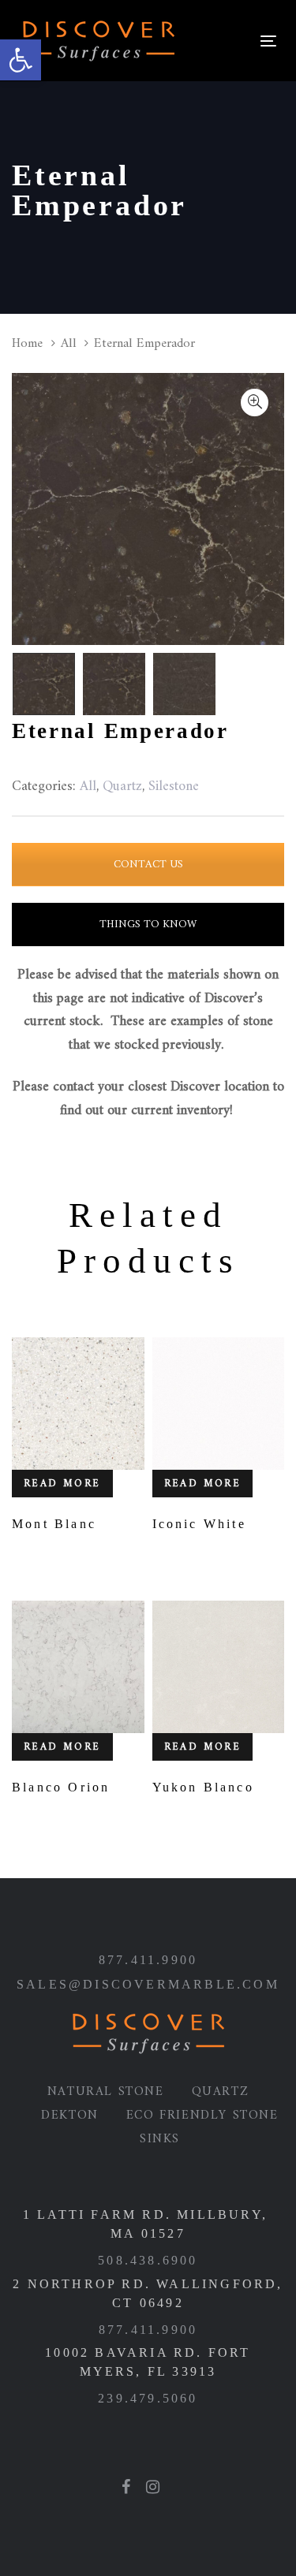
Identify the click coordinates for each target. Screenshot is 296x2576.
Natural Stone (106, 2092)
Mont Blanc (54, 1524)
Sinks (160, 2139)
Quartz (221, 2092)
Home (27, 343)
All (69, 343)
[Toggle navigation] (219, 41)
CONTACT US (148, 865)
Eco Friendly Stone (202, 2116)
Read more (62, 1484)
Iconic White (199, 1524)
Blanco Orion (61, 1787)
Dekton (70, 2116)
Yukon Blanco (203, 1787)
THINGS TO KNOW (148, 925)
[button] (21, 60)
